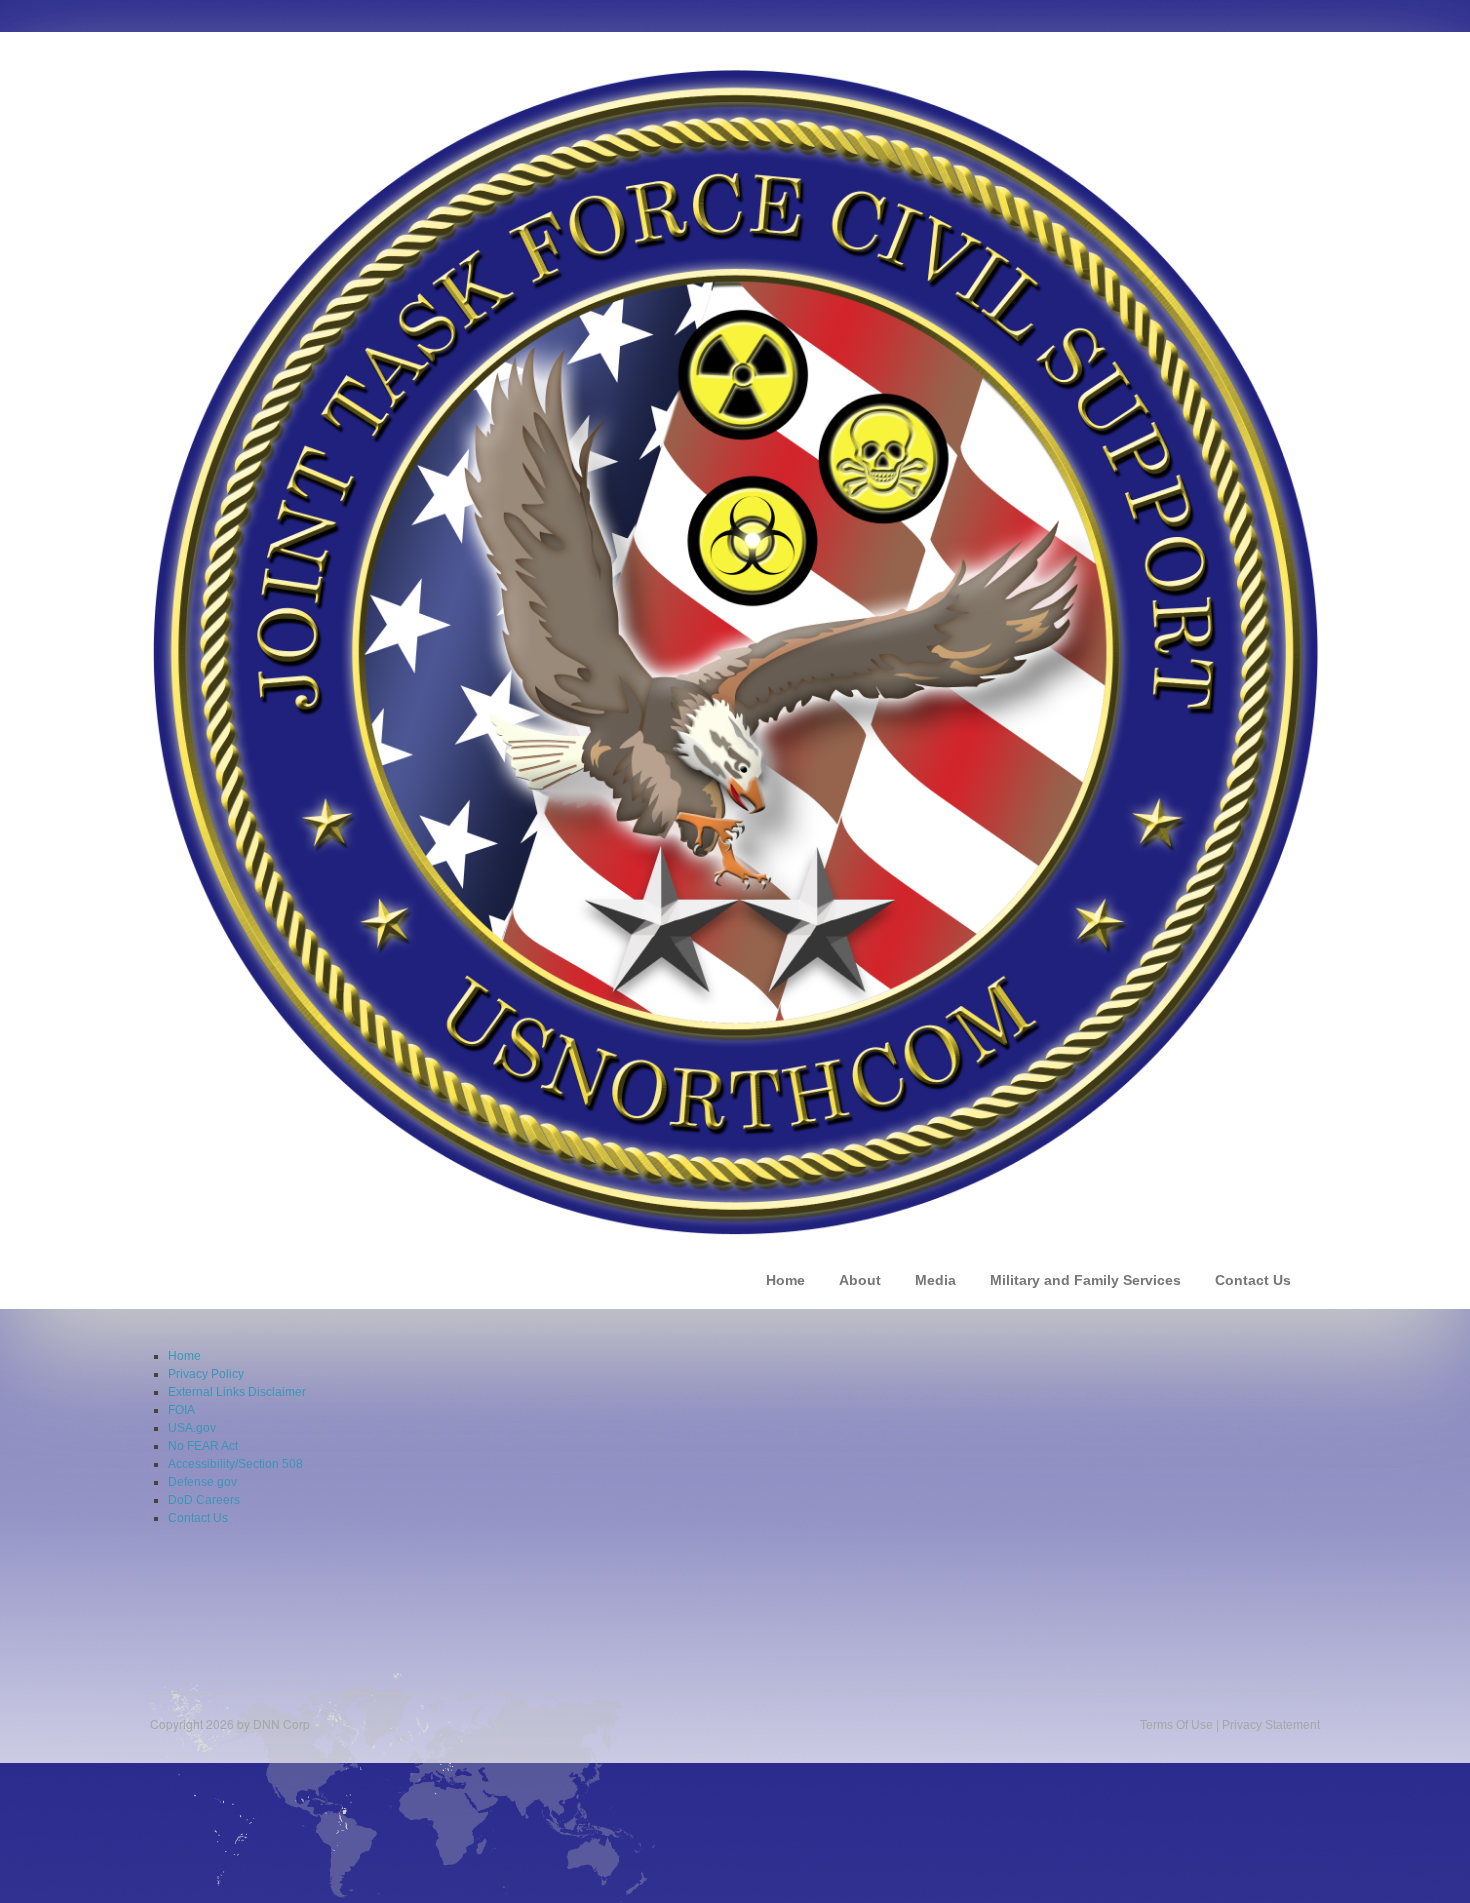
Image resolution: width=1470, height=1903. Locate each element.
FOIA (181, 1410)
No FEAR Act (203, 1446)
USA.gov (192, 1428)
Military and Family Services (1085, 1280)
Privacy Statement (1271, 1725)
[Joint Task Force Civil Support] (735, 651)
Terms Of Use (1176, 1725)
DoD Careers (204, 1500)
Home (785, 1280)
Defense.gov (202, 1482)
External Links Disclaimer (237, 1392)
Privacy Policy (206, 1374)
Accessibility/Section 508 (235, 1464)
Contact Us (1253, 1280)
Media (935, 1280)
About (860, 1280)
